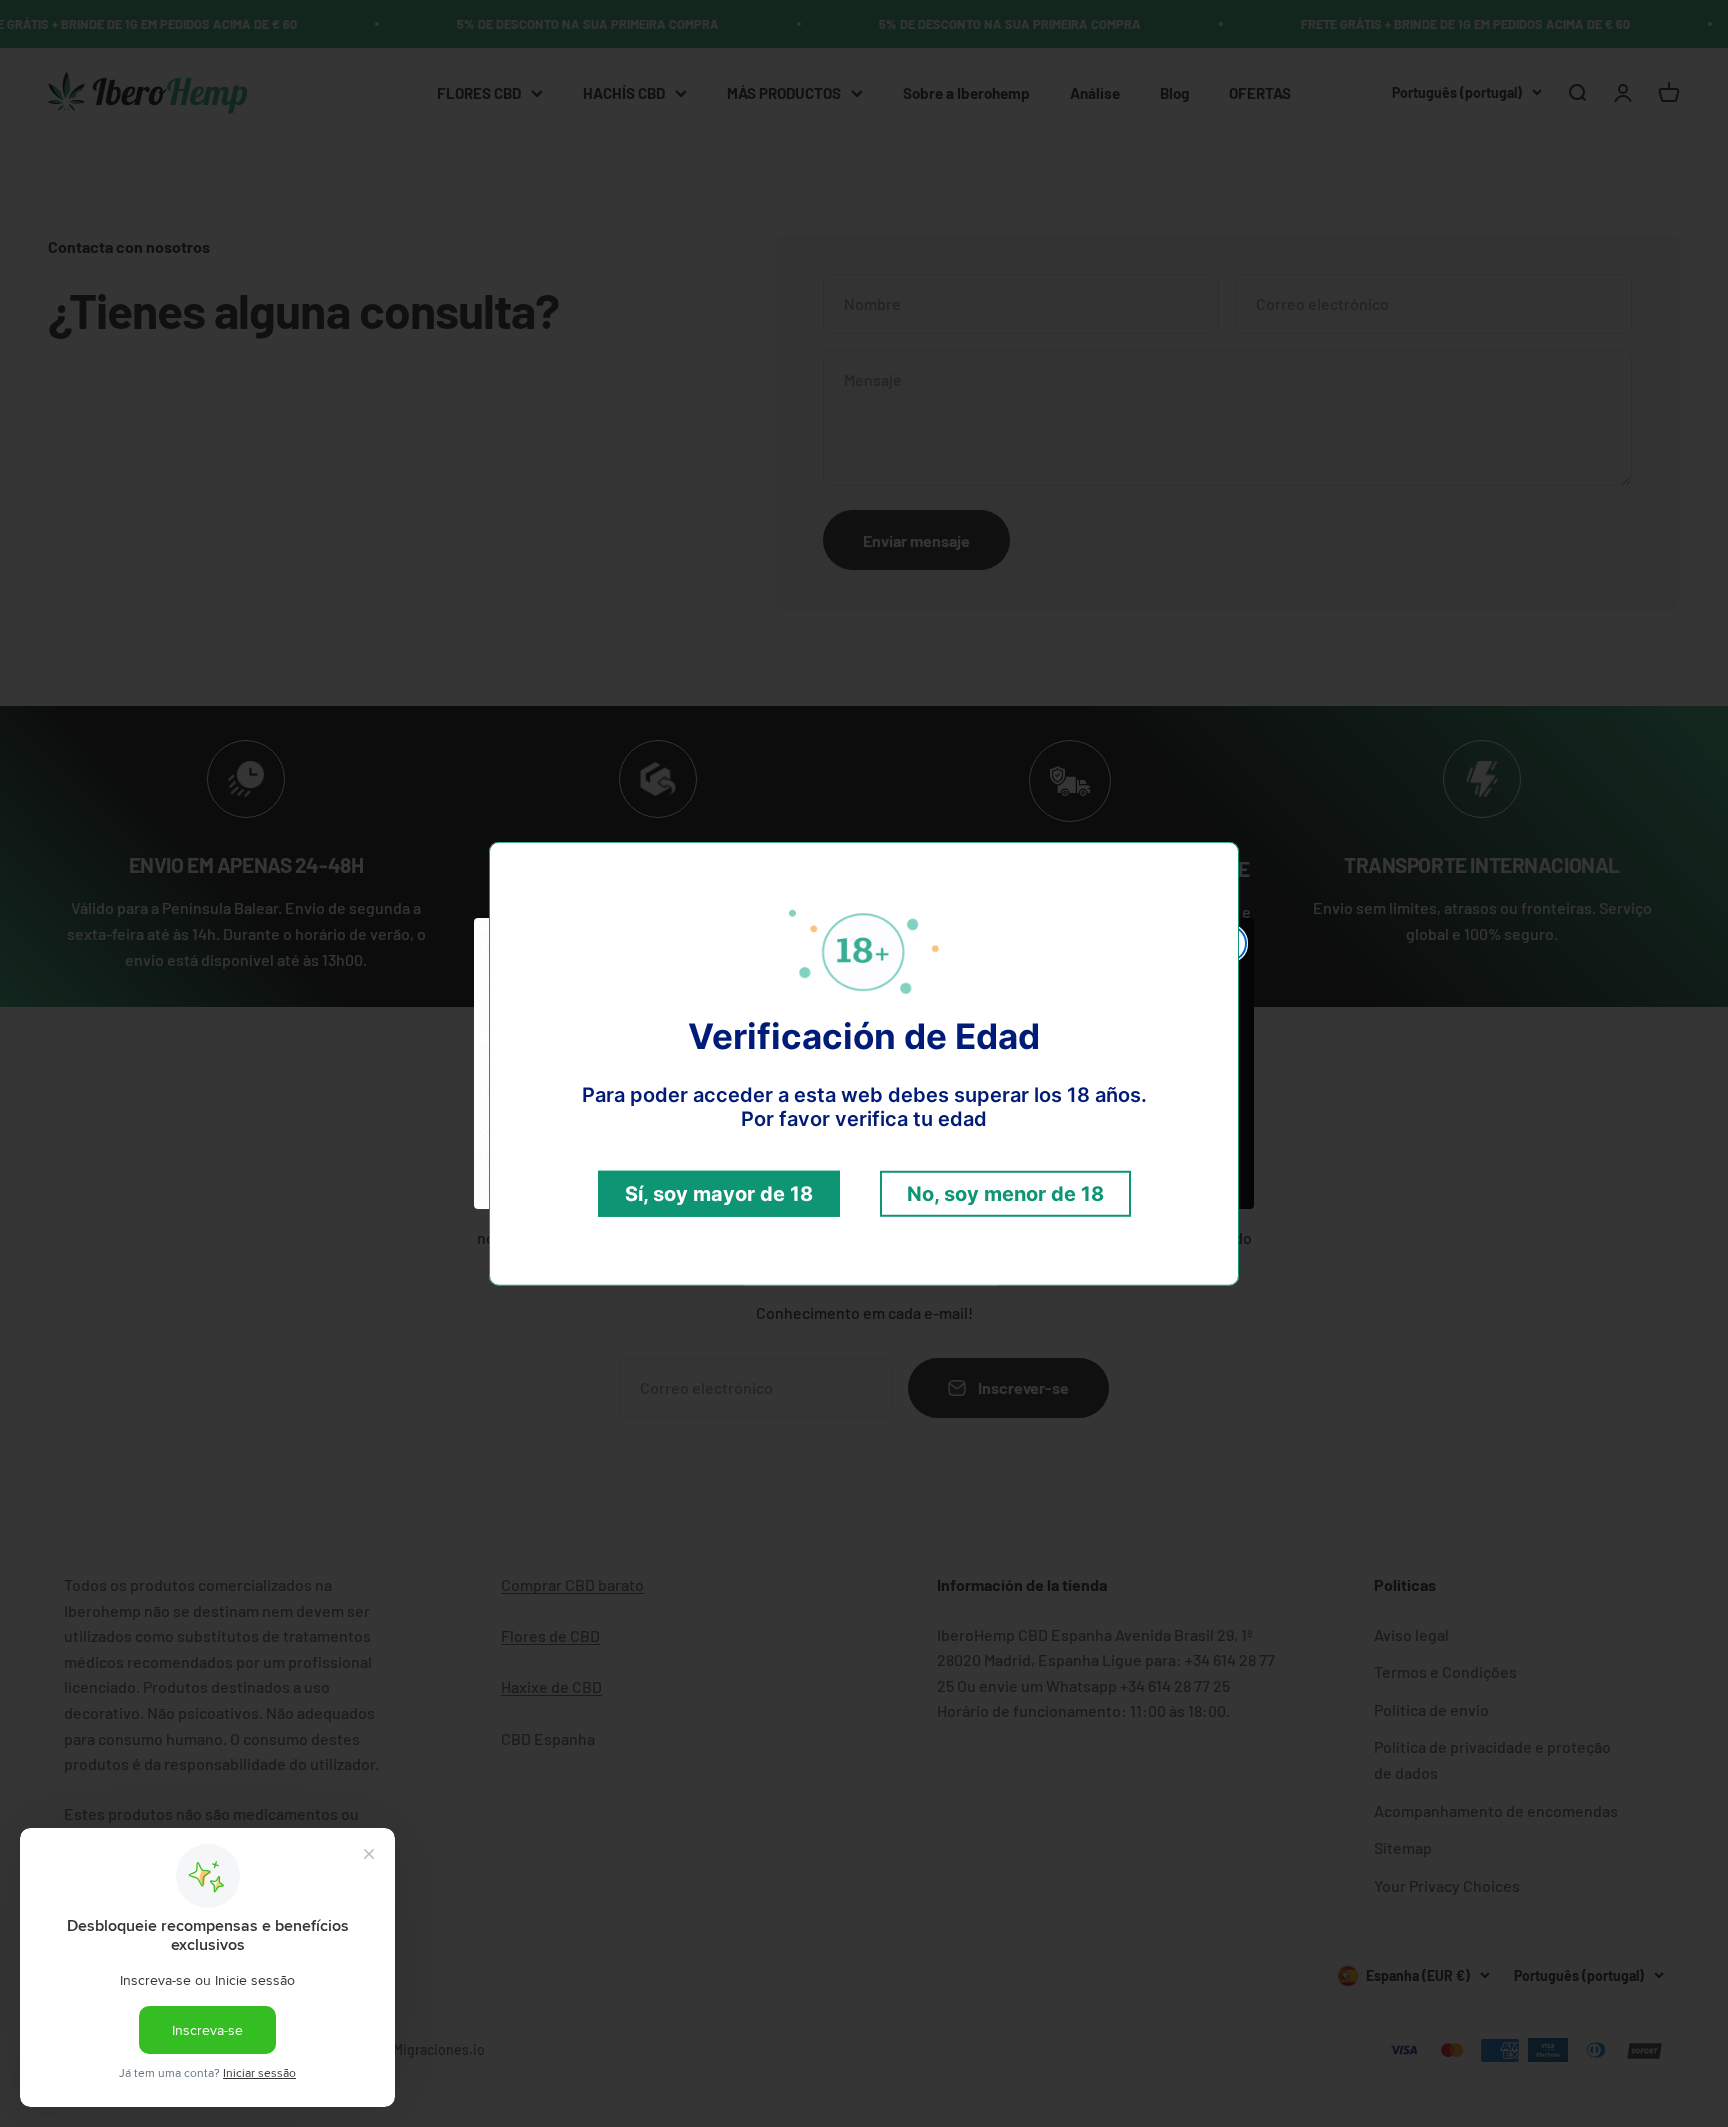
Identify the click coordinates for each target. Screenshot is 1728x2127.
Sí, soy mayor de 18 (719, 1194)
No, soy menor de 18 (1005, 1194)
